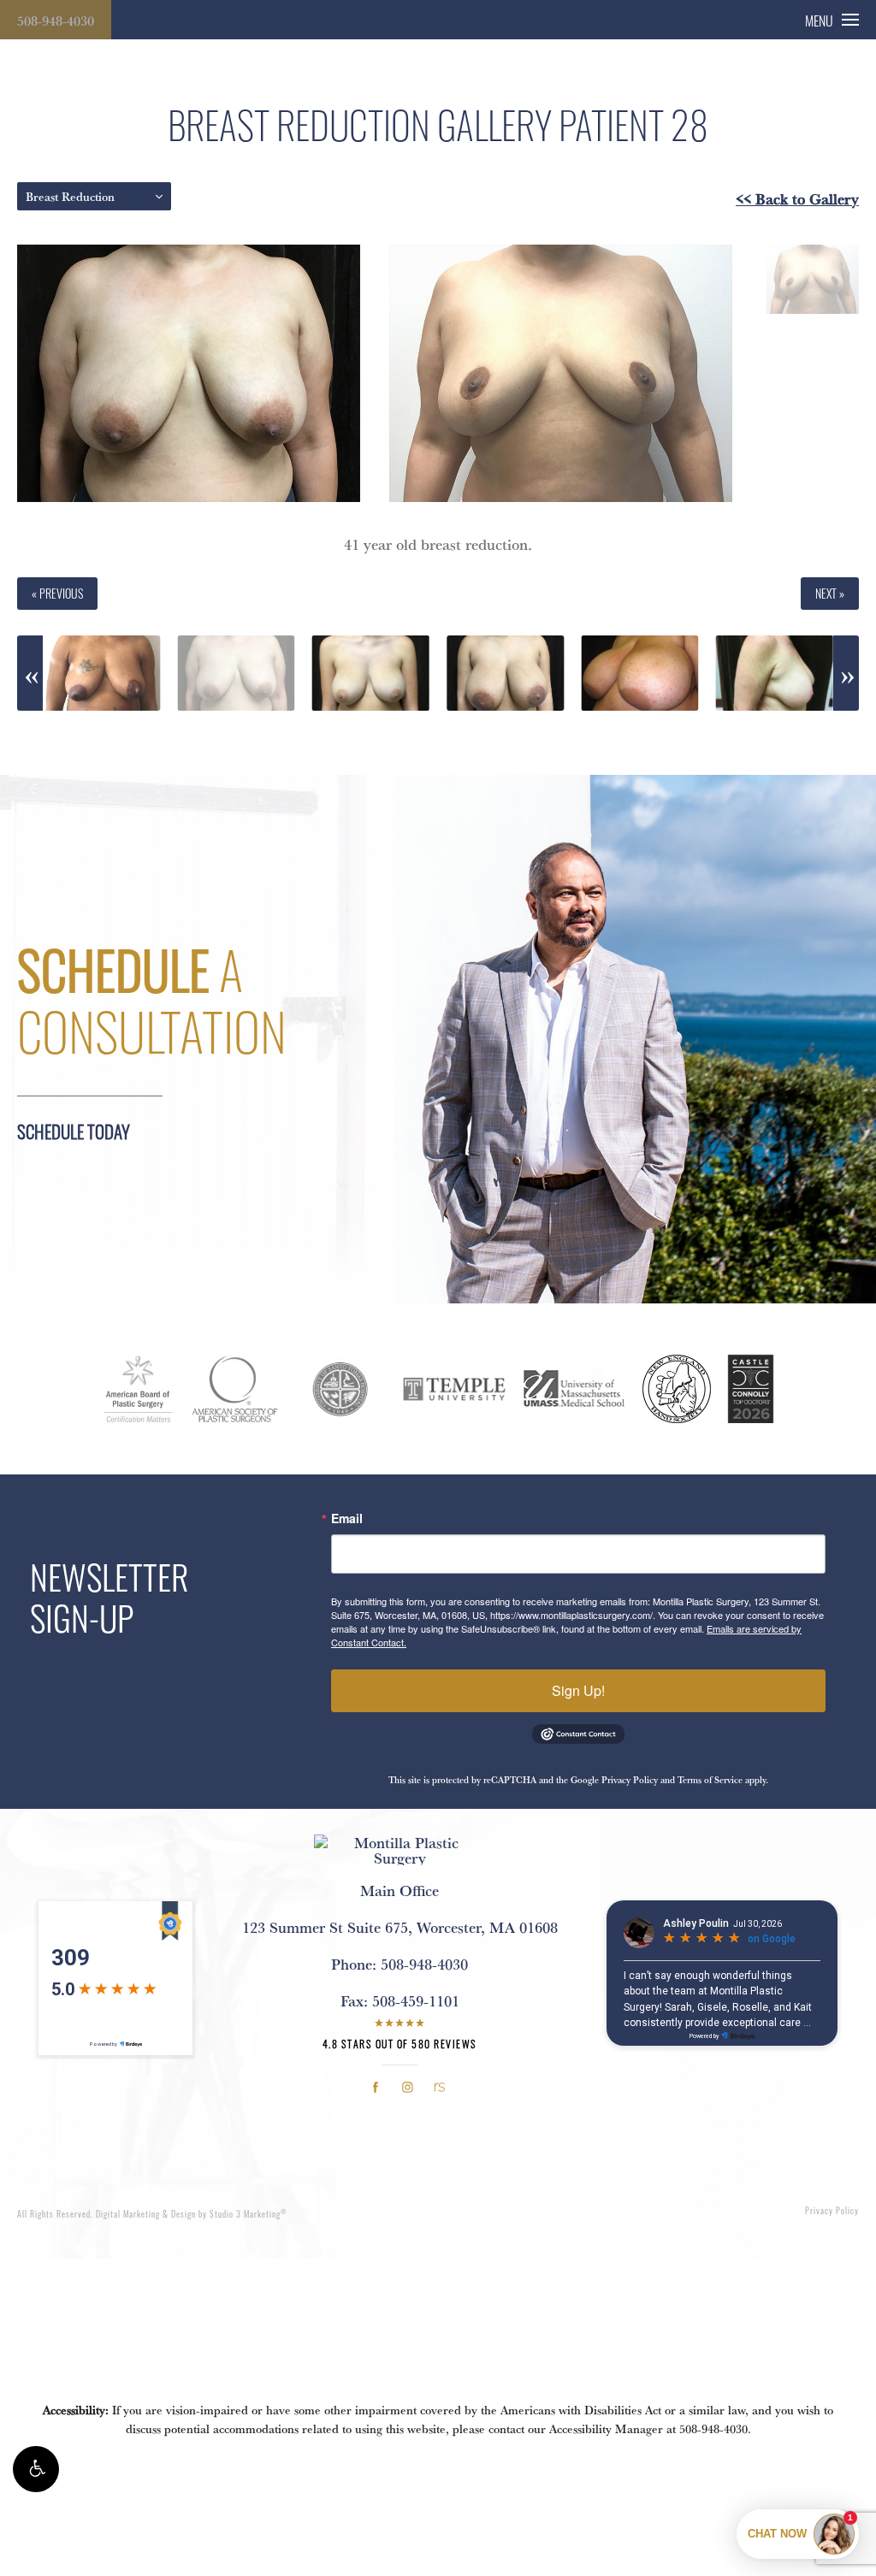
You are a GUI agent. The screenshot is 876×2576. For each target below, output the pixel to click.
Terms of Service (710, 1780)
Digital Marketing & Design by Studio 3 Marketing (192, 2214)
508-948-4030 (56, 21)
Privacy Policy (630, 1780)
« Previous (57, 593)
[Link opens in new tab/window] (376, 2087)
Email (347, 1518)
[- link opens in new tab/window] (139, 1389)
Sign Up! (578, 1690)
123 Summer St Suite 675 (400, 1927)
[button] (36, 2469)
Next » (830, 593)
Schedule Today (74, 1131)
